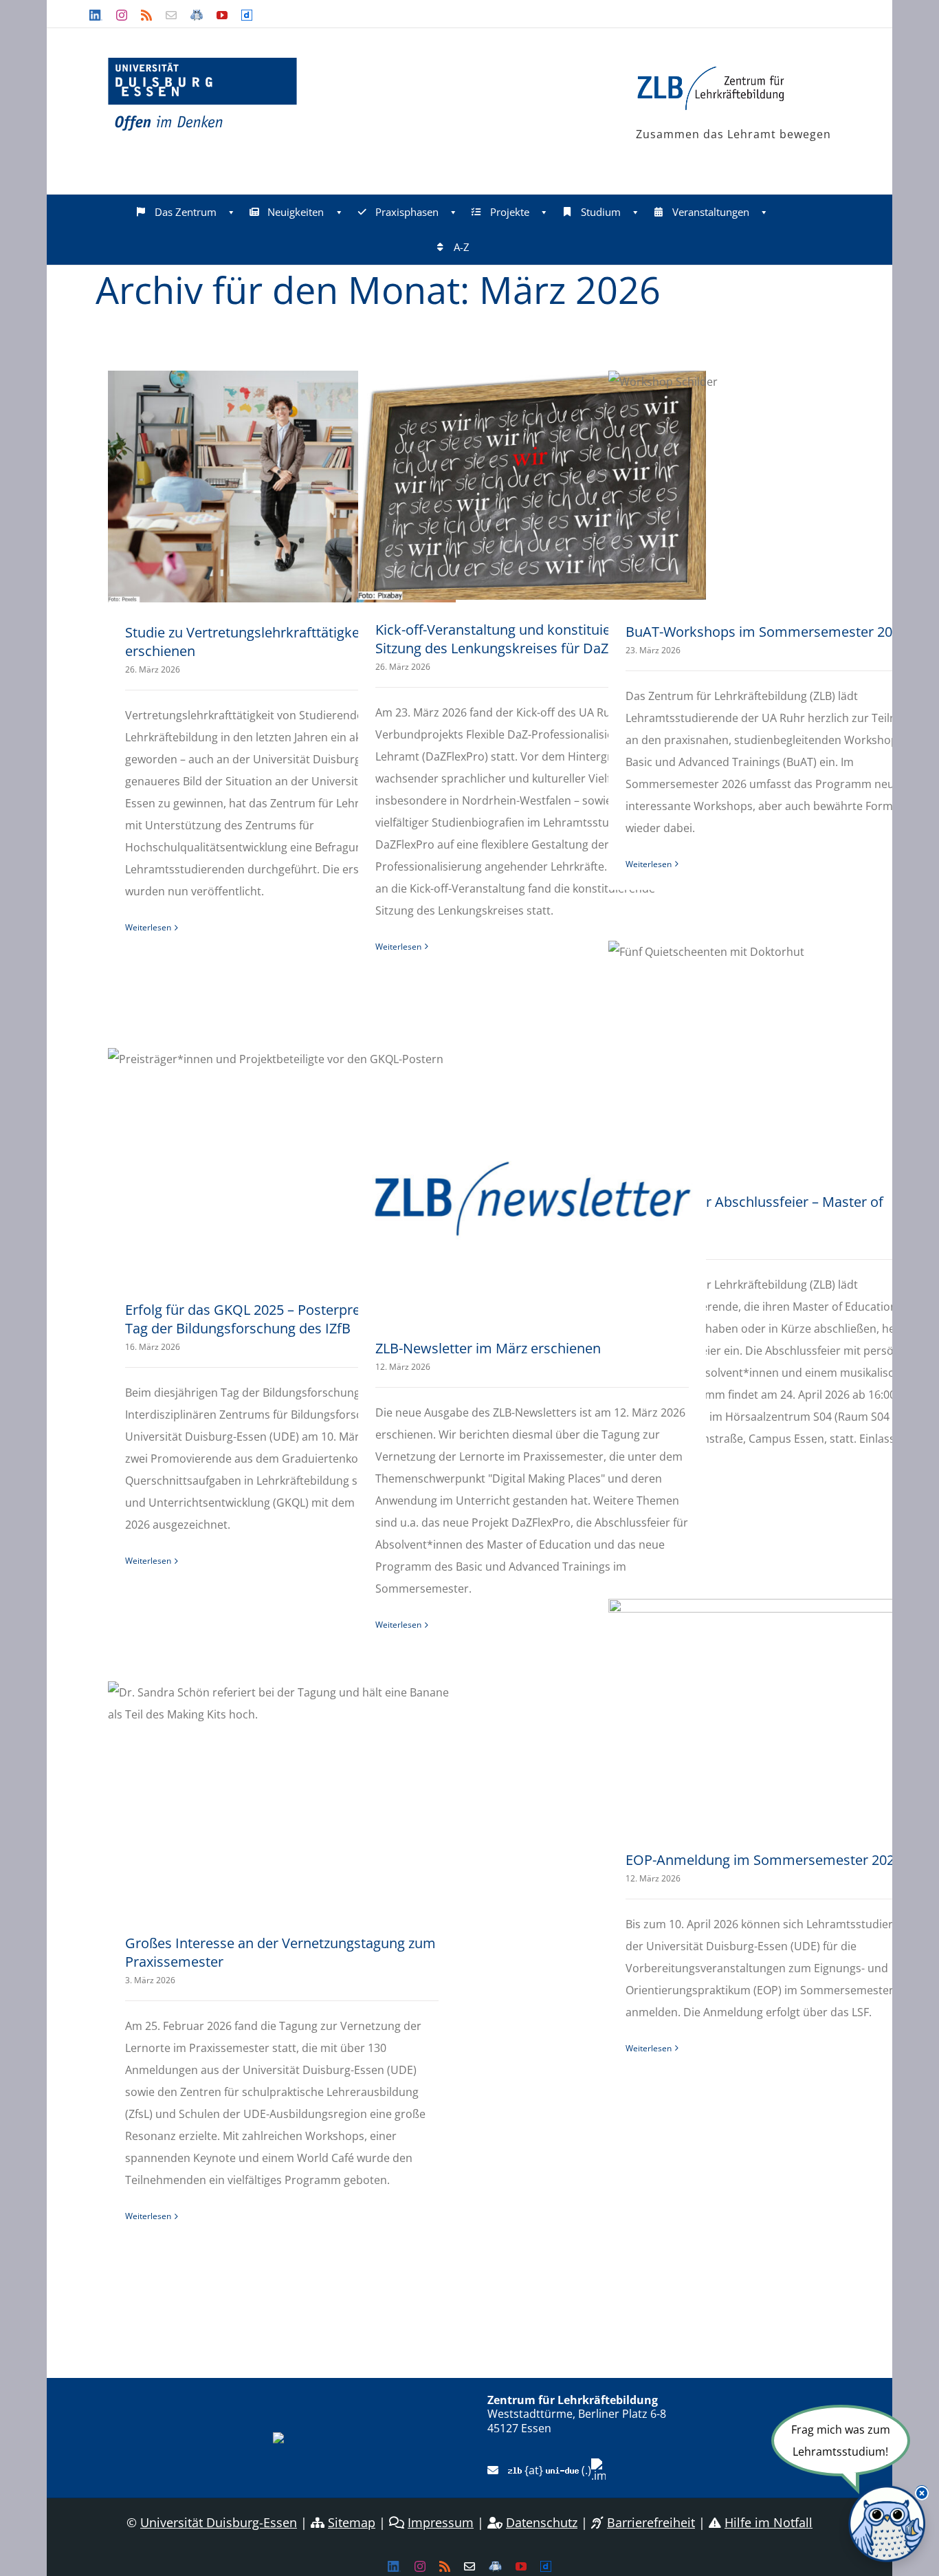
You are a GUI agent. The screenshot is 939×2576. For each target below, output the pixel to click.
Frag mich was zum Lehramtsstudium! (841, 2441)
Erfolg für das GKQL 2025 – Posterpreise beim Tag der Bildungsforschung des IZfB (269, 1319)
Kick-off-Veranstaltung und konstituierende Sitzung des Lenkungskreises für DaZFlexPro (515, 639)
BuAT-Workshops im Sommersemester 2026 (766, 632)
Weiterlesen (148, 927)
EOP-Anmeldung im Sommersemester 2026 (764, 1860)
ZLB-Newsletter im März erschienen (488, 1348)
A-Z (462, 247)
